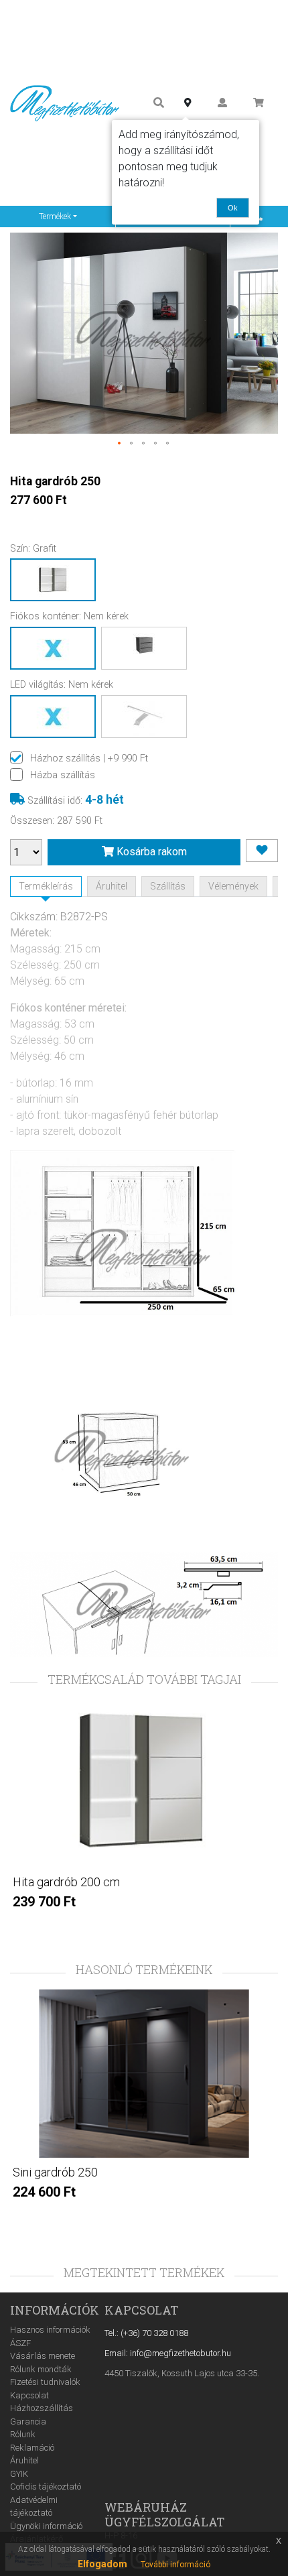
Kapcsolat (29, 2395)
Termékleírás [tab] (46, 886)
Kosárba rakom (150, 852)
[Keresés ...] (159, 103)
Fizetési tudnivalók (45, 2382)
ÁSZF (20, 2343)
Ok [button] (233, 208)
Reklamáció (32, 2448)
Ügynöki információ (46, 2526)
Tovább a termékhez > (144, 1929)
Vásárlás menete (43, 2356)
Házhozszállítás (42, 2408)
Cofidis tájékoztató (46, 2487)
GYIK (19, 2474)
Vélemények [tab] (233, 886)
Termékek (55, 217)
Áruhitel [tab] (112, 886)
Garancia (28, 2421)
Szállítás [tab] (168, 886)
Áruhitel (24, 2460)
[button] (120, 444)
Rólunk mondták (41, 2369)
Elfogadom (102, 2564)
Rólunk (23, 2434)
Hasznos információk (50, 2330)
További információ (175, 2565)
